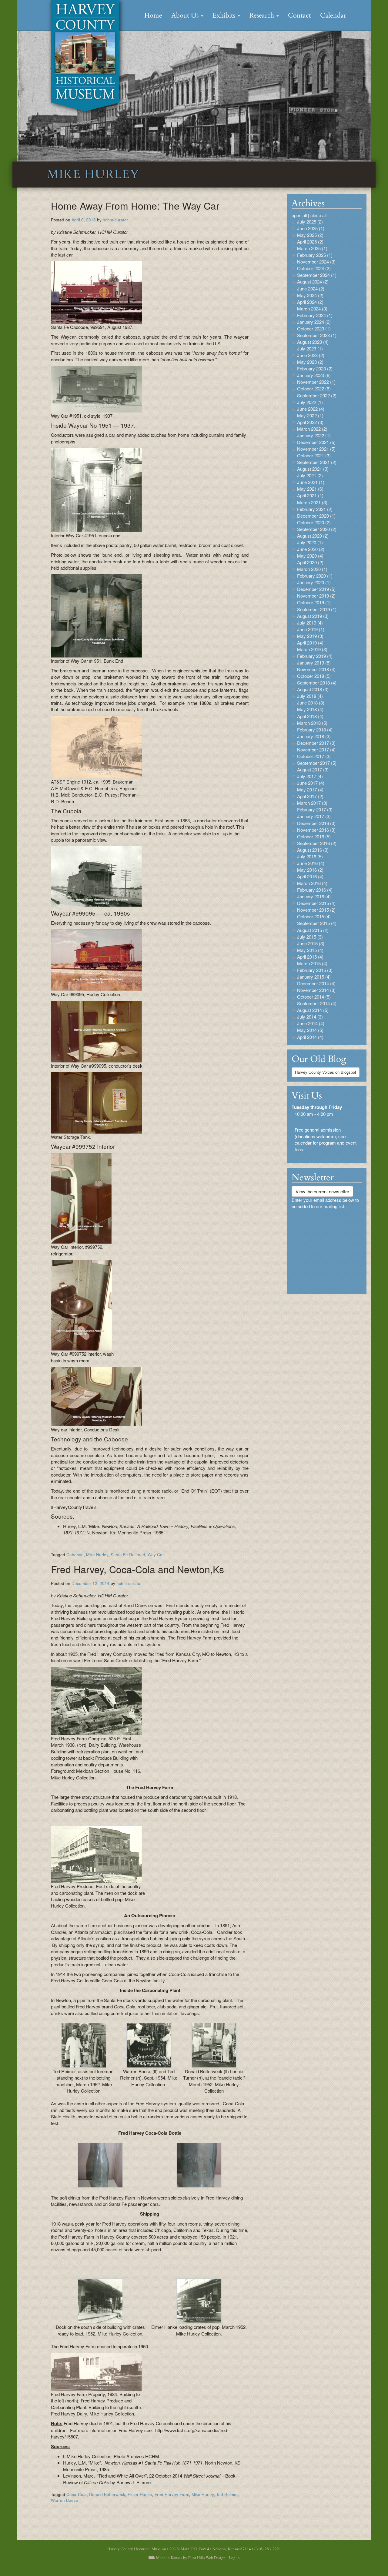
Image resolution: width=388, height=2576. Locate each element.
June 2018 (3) (311, 703)
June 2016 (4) (311, 863)
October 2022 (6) (314, 388)
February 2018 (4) (315, 729)
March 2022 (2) (312, 429)
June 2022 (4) (311, 409)
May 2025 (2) (310, 235)
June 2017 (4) (311, 783)
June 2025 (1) (311, 228)
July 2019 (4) (310, 623)
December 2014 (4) (316, 983)
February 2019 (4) (315, 656)
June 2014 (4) (311, 1023)
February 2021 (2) (315, 509)
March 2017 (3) (312, 803)
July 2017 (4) (310, 776)
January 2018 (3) (314, 736)
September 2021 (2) (317, 462)
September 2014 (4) (317, 1003)
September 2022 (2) (317, 395)
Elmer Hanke (140, 2494)
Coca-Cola (77, 2494)
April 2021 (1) (310, 495)
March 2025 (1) (312, 248)
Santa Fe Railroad (128, 1555)
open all (299, 215)
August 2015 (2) (313, 930)
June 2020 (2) (311, 549)
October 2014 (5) (314, 997)
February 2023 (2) (315, 368)
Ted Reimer (227, 2494)
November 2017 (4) (316, 749)
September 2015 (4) (317, 923)
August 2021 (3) (313, 469)
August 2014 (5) (313, 1010)
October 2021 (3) (314, 455)
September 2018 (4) (317, 683)
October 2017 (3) (314, 756)
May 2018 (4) (310, 709)
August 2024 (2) (313, 282)
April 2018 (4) (310, 716)
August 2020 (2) (313, 536)
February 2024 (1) (315, 315)
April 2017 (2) (310, 796)
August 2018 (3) (313, 689)
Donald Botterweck (107, 2494)
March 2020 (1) (312, 569)
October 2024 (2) (314, 268)
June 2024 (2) (311, 288)
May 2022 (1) (310, 415)
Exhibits (225, 15)
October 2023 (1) (314, 328)
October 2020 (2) (314, 522)
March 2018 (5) (312, 723)
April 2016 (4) (310, 876)
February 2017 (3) (315, 809)
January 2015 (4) (314, 977)
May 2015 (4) (310, 950)
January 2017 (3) (314, 816)
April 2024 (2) (310, 302)
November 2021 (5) (316, 449)
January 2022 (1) (314, 435)
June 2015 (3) (311, 943)
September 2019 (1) (317, 609)
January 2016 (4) (314, 896)
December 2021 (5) (316, 442)
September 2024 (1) (317, 275)
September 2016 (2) (317, 843)
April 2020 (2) (310, 562)
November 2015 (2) (316, 910)
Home (153, 15)
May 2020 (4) (310, 556)
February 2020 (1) (315, 576)
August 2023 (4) (313, 342)
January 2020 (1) (314, 582)
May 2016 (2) (310, 870)
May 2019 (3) (310, 636)
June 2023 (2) (311, 355)
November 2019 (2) (316, 596)
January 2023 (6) (314, 375)
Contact (299, 15)
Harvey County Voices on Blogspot (326, 1072)
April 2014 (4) (310, 1037)
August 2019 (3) (313, 616)
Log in (234, 2558)
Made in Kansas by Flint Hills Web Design (191, 2558)
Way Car (156, 1555)
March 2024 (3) (312, 308)
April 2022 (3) (310, 422)
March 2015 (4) (312, 963)
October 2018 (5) (314, 676)
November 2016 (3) (316, 830)
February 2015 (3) (315, 970)
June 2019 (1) (311, 629)
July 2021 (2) (310, 475)
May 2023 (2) (310, 362)
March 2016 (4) (312, 883)
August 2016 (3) (313, 850)
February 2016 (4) (315, 890)
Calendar (333, 15)
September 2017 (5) (317, 763)
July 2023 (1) (310, 348)
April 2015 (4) (310, 957)
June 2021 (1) (311, 482)
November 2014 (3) (316, 990)
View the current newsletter (322, 1191)
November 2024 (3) (316, 262)
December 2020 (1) (316, 516)
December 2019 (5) (316, 589)
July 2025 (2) (310, 222)
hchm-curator (115, 220)
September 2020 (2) (317, 529)
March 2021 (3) (312, 502)
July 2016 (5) (310, 856)
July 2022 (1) (310, 402)
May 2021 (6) (310, 489)
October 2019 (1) (314, 602)
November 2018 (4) (316, 669)
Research (263, 15)
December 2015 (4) (316, 903)
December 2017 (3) (316, 743)
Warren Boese (65, 2500)
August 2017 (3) (313, 769)
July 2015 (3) (310, 937)
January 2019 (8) (314, 663)
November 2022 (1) (316, 382)
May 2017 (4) (310, 789)
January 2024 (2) (314, 322)
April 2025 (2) (310, 242)
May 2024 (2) (310, 295)
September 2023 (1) (317, 335)
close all (318, 215)
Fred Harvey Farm (172, 2494)
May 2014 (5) (310, 1030)
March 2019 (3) (312, 649)
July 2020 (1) (310, 542)
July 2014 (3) (310, 1017)
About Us (186, 15)
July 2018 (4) (310, 696)
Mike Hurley (97, 1555)
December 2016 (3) (316, 823)
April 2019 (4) (310, 643)
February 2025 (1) (315, 255)
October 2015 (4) (314, 916)
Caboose (75, 1555)
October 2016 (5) (314, 836)
